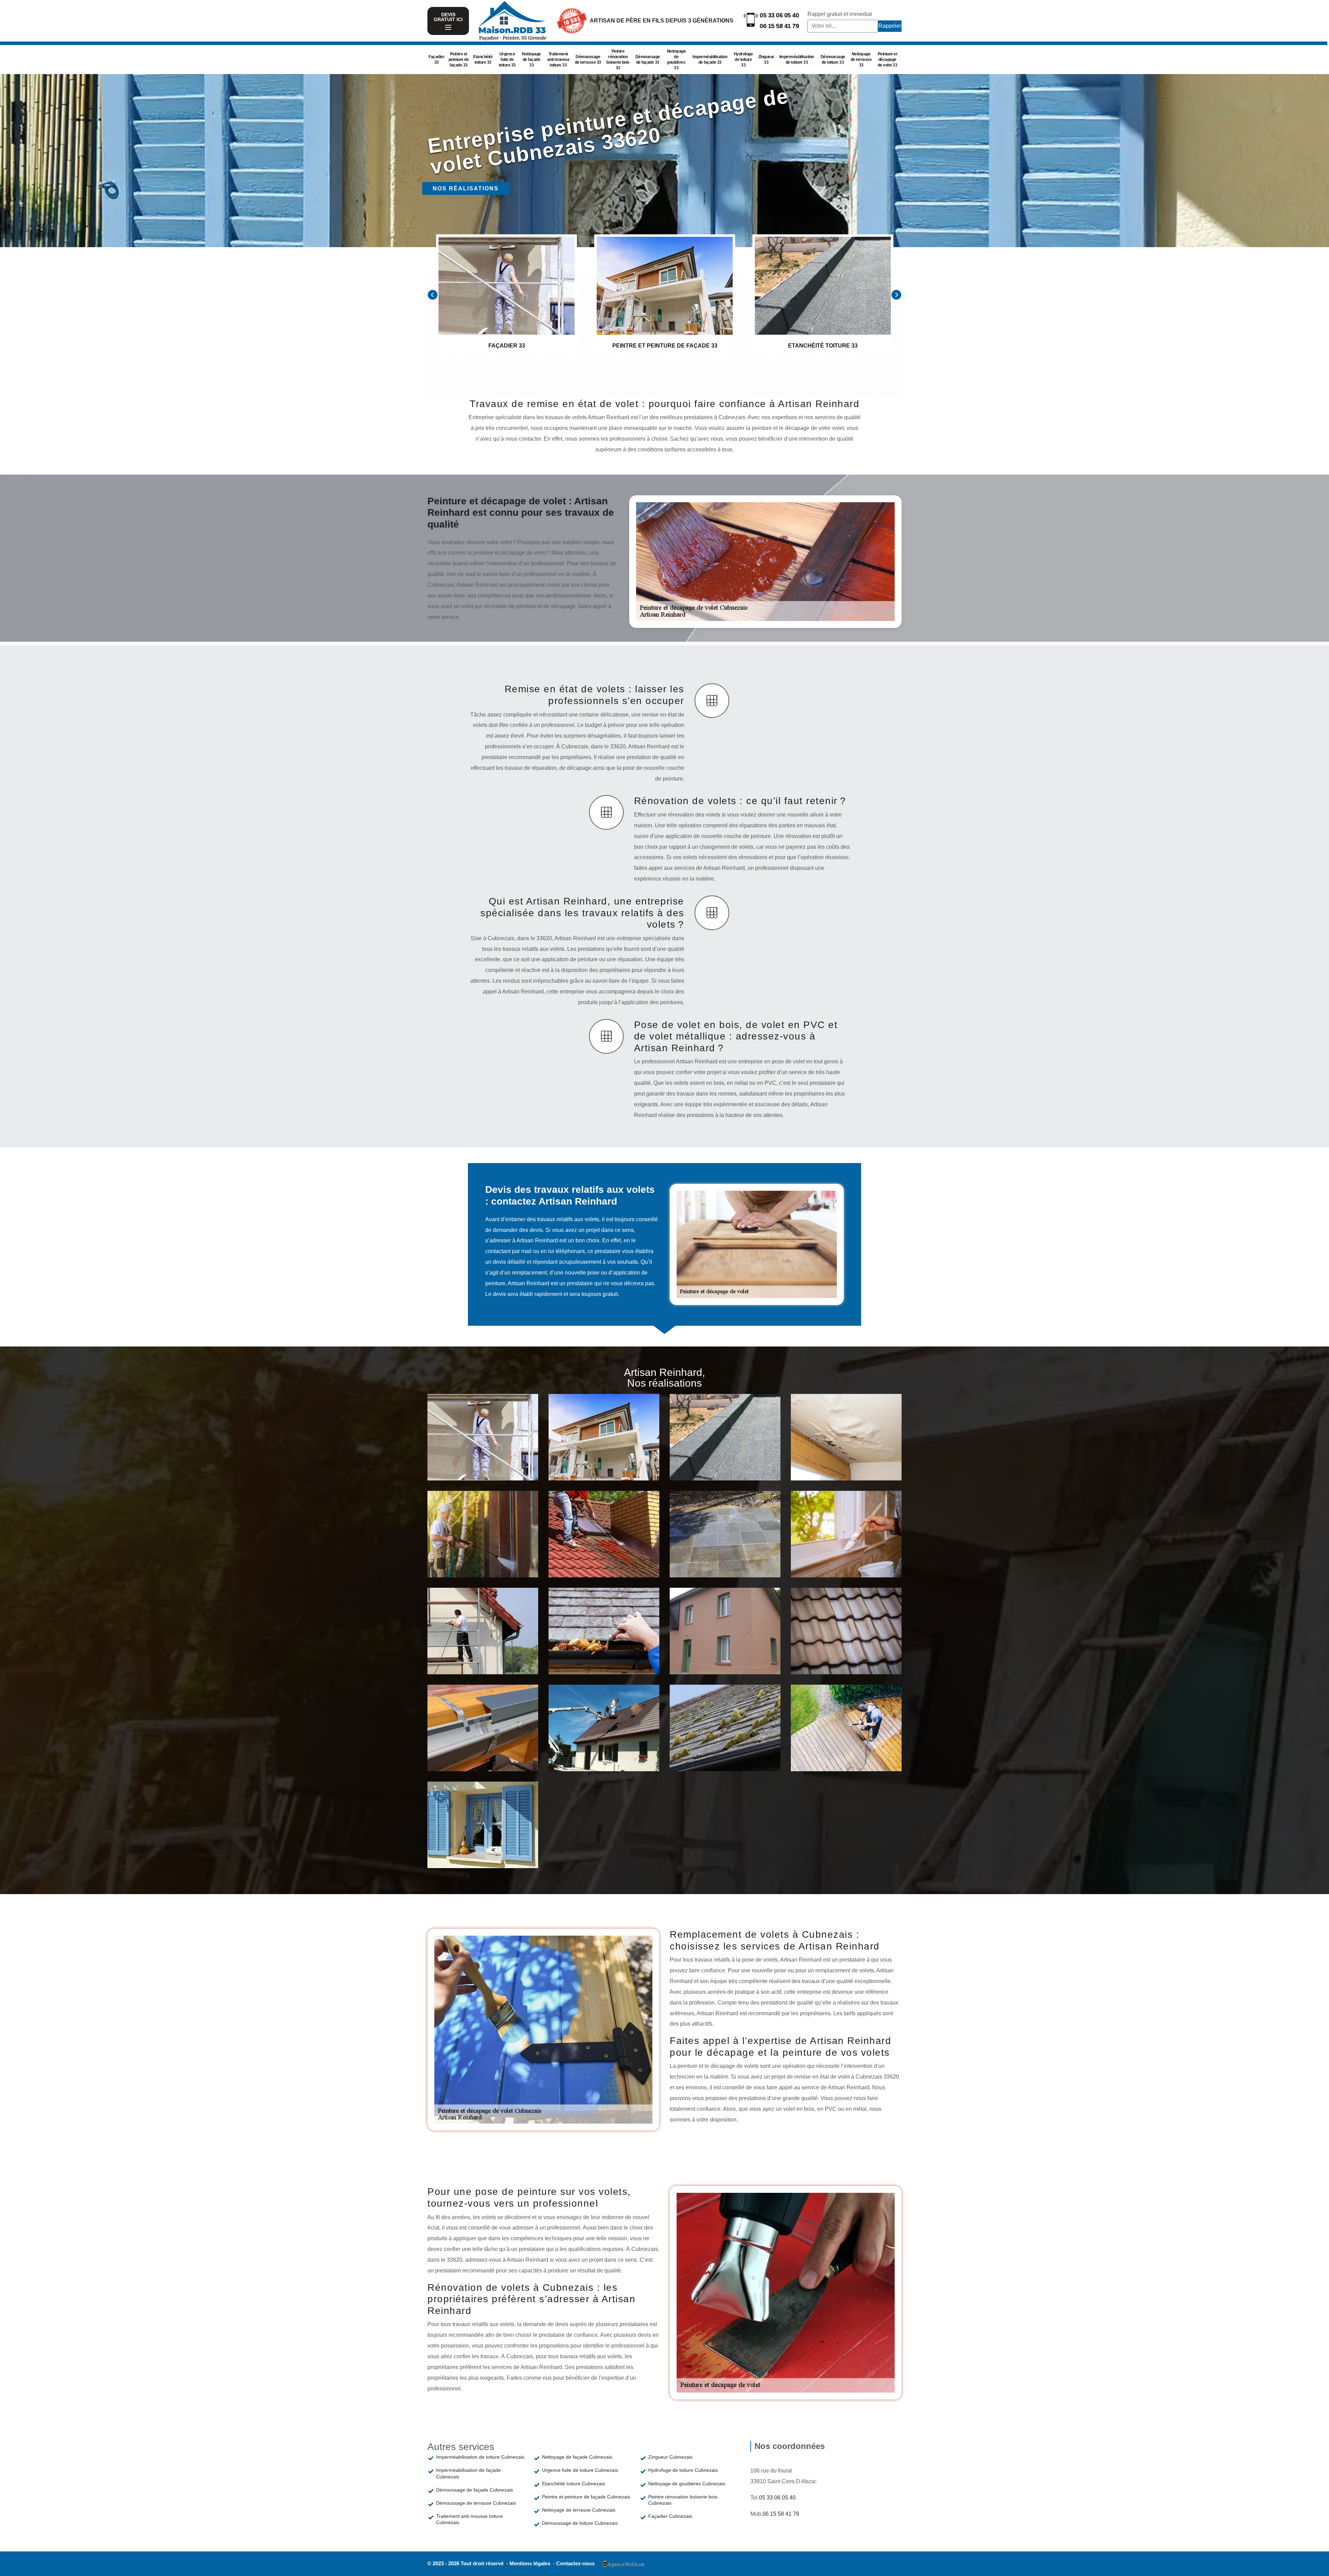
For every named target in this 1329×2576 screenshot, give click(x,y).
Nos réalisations (466, 188)
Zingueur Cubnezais (670, 2457)
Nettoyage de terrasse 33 (861, 60)
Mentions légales (531, 2563)
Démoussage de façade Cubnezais (474, 2490)
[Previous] (433, 295)
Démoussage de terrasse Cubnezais (476, 2503)
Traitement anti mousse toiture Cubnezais (469, 2519)
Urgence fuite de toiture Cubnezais (580, 2470)
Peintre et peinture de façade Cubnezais (586, 2497)
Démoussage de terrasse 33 (588, 60)
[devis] (448, 28)
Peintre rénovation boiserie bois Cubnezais (683, 2500)
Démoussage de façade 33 (648, 60)
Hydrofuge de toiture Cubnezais (683, 2470)
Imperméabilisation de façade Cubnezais (468, 2473)
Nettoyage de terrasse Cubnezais (579, 2510)
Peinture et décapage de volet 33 (888, 60)
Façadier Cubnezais (670, 2516)
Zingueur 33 (766, 60)
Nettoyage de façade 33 (531, 60)
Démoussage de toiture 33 (833, 60)
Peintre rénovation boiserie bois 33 (618, 60)
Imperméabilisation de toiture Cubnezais (480, 2457)
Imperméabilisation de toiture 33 (797, 60)
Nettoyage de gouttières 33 (676, 60)
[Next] (896, 295)
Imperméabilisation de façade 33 (710, 60)
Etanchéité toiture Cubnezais (573, 2484)
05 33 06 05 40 (779, 15)
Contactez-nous (575, 2563)
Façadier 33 (436, 60)
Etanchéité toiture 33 (483, 60)
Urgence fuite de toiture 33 (507, 60)
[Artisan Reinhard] (512, 21)
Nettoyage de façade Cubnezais (577, 2457)
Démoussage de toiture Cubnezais (580, 2523)
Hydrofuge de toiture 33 (743, 60)
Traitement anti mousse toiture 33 (558, 60)
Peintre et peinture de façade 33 (459, 60)
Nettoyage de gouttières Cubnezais (687, 2484)
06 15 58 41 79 (779, 26)
